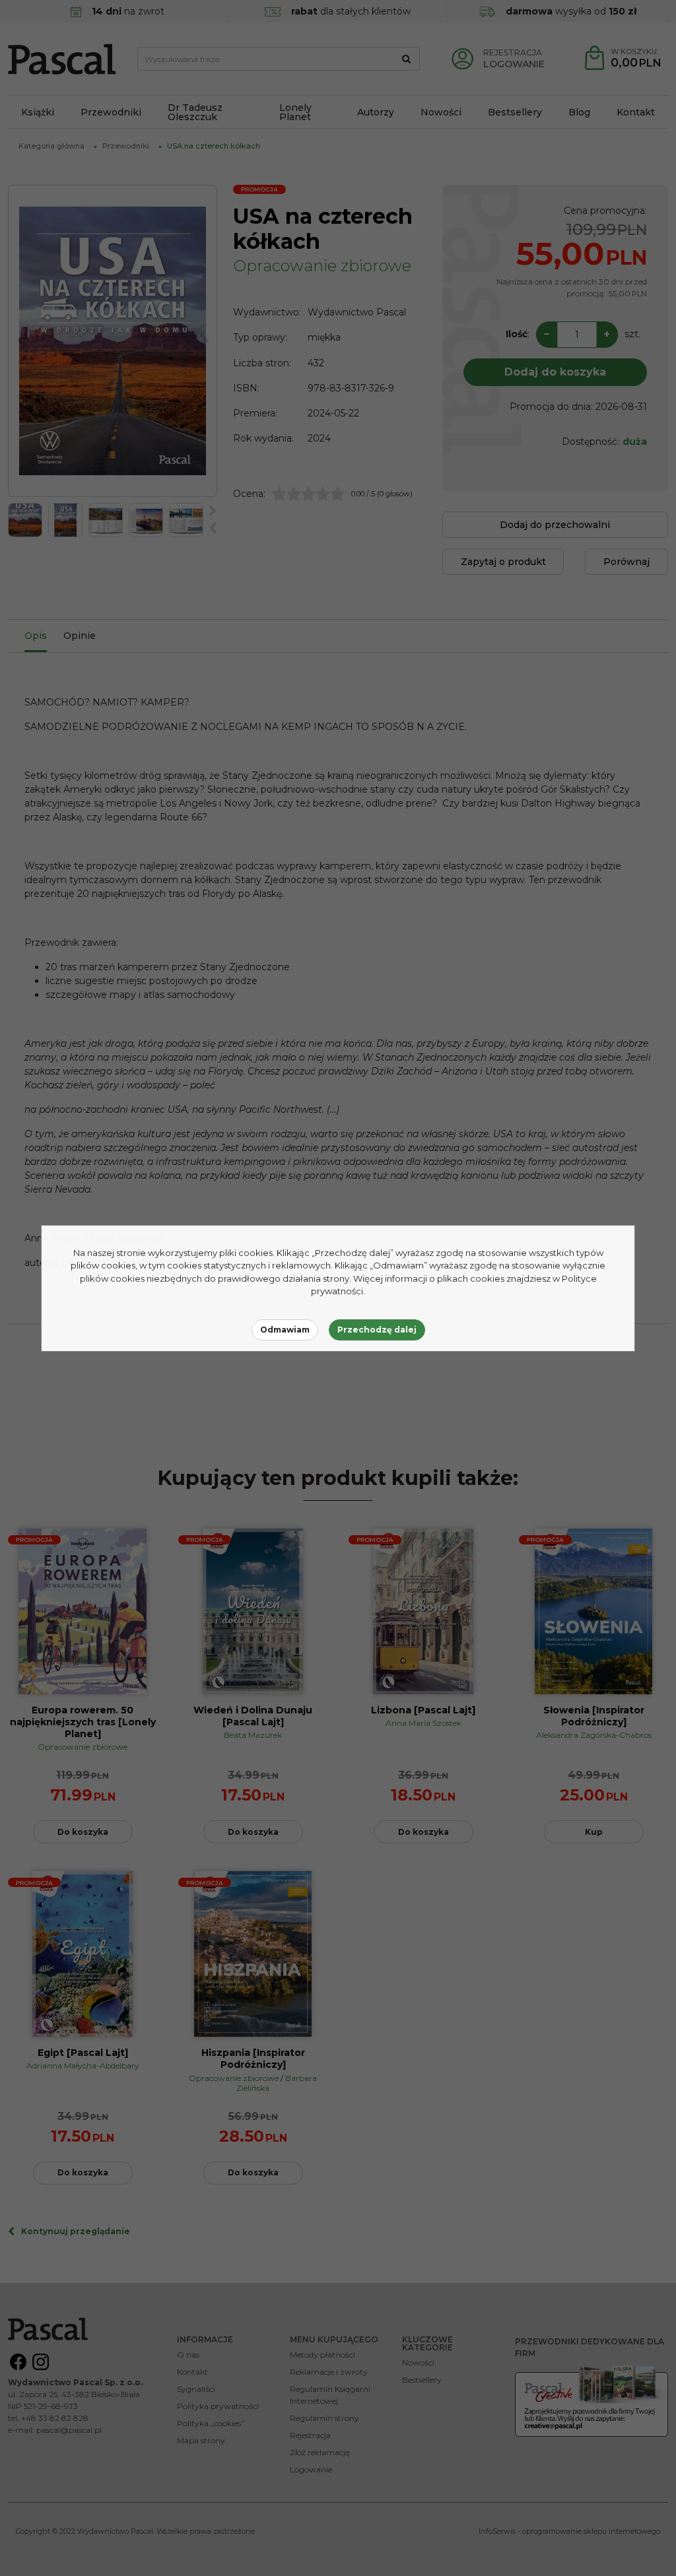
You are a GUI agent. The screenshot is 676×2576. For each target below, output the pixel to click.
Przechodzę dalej (377, 1330)
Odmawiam (285, 1330)
